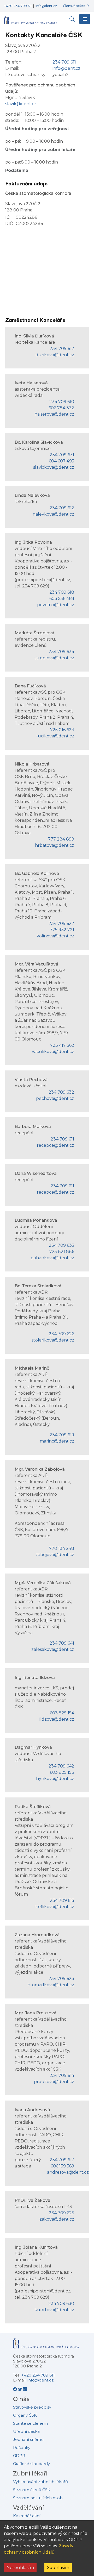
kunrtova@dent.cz (54, 2310)
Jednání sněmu (28, 2439)
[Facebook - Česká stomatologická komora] (16, 2389)
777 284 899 (61, 839)
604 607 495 (61, 461)
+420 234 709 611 (18, 6)
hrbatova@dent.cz (55, 845)
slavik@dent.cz (21, 104)
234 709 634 (61, 652)
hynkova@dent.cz (55, 1779)
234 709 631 (62, 455)
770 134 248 (62, 1548)
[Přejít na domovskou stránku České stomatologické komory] (46, 2345)
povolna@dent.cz (56, 605)
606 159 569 (62, 2166)
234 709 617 (62, 2160)
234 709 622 (61, 923)
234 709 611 (64, 62)
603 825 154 (62, 1713)
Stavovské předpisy (32, 2407)
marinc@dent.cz (57, 1441)
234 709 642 (61, 1766)
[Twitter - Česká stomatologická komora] (20, 2389)
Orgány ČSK (25, 2415)
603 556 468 (62, 598)
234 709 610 (62, 402)
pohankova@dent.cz (52, 1258)
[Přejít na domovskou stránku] (31, 18)
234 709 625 (61, 2213)
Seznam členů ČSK (32, 2490)
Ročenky (22, 2447)
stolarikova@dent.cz (53, 1340)
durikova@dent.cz (55, 355)
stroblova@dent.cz (54, 658)
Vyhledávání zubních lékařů (40, 2482)
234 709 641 (62, 1643)
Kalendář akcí (27, 2516)
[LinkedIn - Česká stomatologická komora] (25, 2389)
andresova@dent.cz (68, 2172)
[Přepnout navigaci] (85, 19)
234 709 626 (61, 1334)
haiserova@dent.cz (54, 414)
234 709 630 (61, 2304)
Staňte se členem (30, 2423)
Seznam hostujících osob (38, 2498)
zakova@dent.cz (57, 2219)
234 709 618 (62, 592)
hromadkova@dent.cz (51, 1985)
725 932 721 (62, 930)
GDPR (19, 2456)
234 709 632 (61, 1092)
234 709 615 (62, 1900)
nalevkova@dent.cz (53, 514)
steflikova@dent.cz (54, 1907)
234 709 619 (62, 1435)
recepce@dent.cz (55, 1145)
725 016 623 (62, 730)
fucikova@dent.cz (55, 736)
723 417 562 (62, 1045)
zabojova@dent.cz (55, 1555)
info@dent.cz (46, 6)
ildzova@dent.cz (57, 1719)
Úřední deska (26, 2431)
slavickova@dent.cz (54, 467)
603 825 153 (62, 1772)
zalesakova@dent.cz (53, 1649)
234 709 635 (61, 1245)
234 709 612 (62, 349)
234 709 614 (62, 2075)
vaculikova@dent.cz (53, 1052)
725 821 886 (62, 1252)
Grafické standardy (31, 2464)
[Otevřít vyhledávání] (72, 19)
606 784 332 (61, 408)
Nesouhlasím (20, 2568)
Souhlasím (58, 2568)
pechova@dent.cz (55, 1098)
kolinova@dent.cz (55, 936)
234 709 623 (61, 1979)
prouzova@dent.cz (54, 2082)
